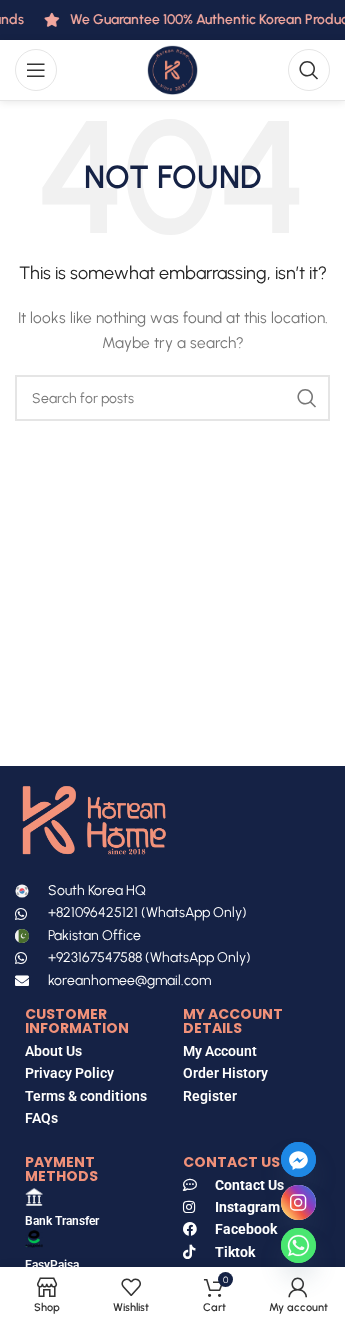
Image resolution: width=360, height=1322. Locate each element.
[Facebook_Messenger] (298, 1159)
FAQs (43, 1118)
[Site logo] (172, 69)
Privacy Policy (69, 1073)
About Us (53, 1051)
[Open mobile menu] (36, 70)
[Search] (309, 70)
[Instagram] (298, 1202)
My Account (220, 1051)
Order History (225, 1073)
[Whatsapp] (298, 1245)
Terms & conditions (86, 1096)
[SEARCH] (307, 398)
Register (210, 1096)
